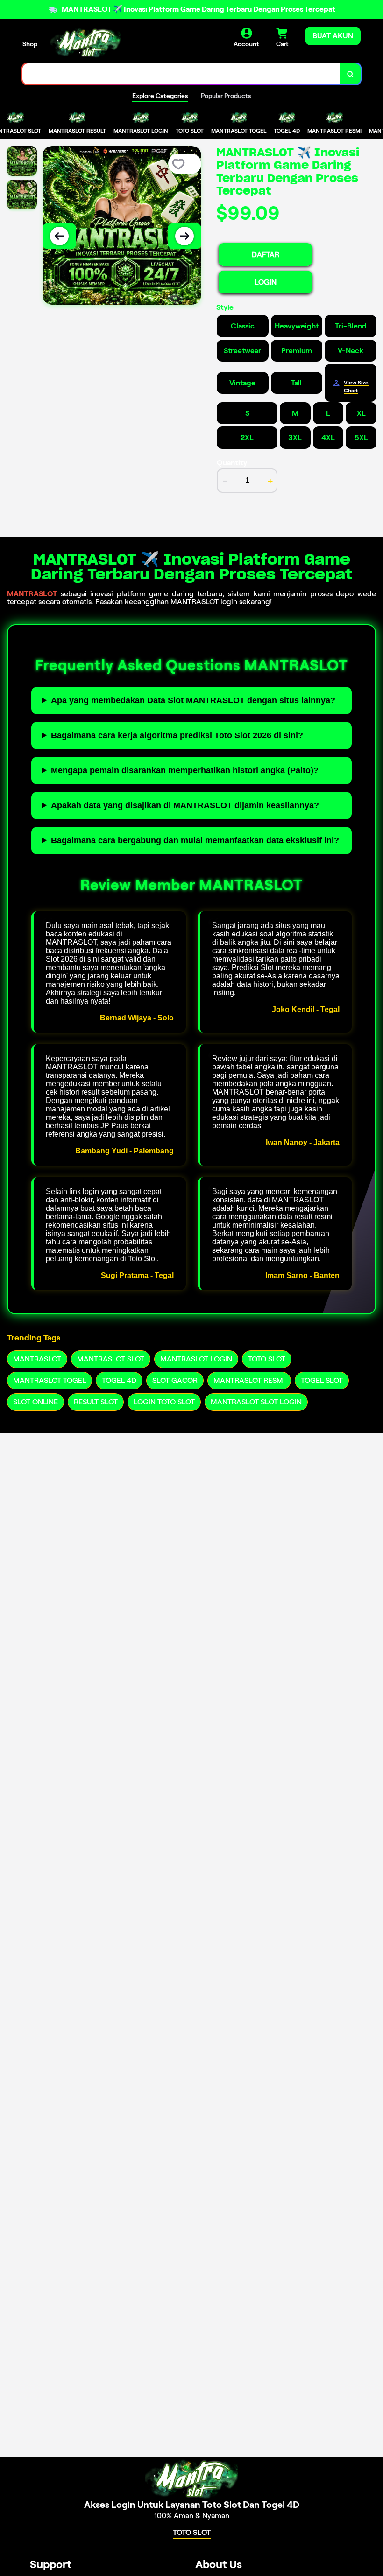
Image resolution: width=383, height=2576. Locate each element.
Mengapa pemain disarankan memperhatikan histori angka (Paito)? (185, 770)
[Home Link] (85, 42)
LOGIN (266, 282)
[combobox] (181, 74)
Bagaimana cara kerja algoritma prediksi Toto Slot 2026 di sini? (177, 735)
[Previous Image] (59, 236)
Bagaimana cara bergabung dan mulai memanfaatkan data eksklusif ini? (195, 840)
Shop (30, 44)
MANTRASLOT (32, 594)
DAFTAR (266, 255)
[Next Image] (184, 236)
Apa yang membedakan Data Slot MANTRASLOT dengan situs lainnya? (193, 700)
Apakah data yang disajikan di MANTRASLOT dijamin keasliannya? (185, 805)
